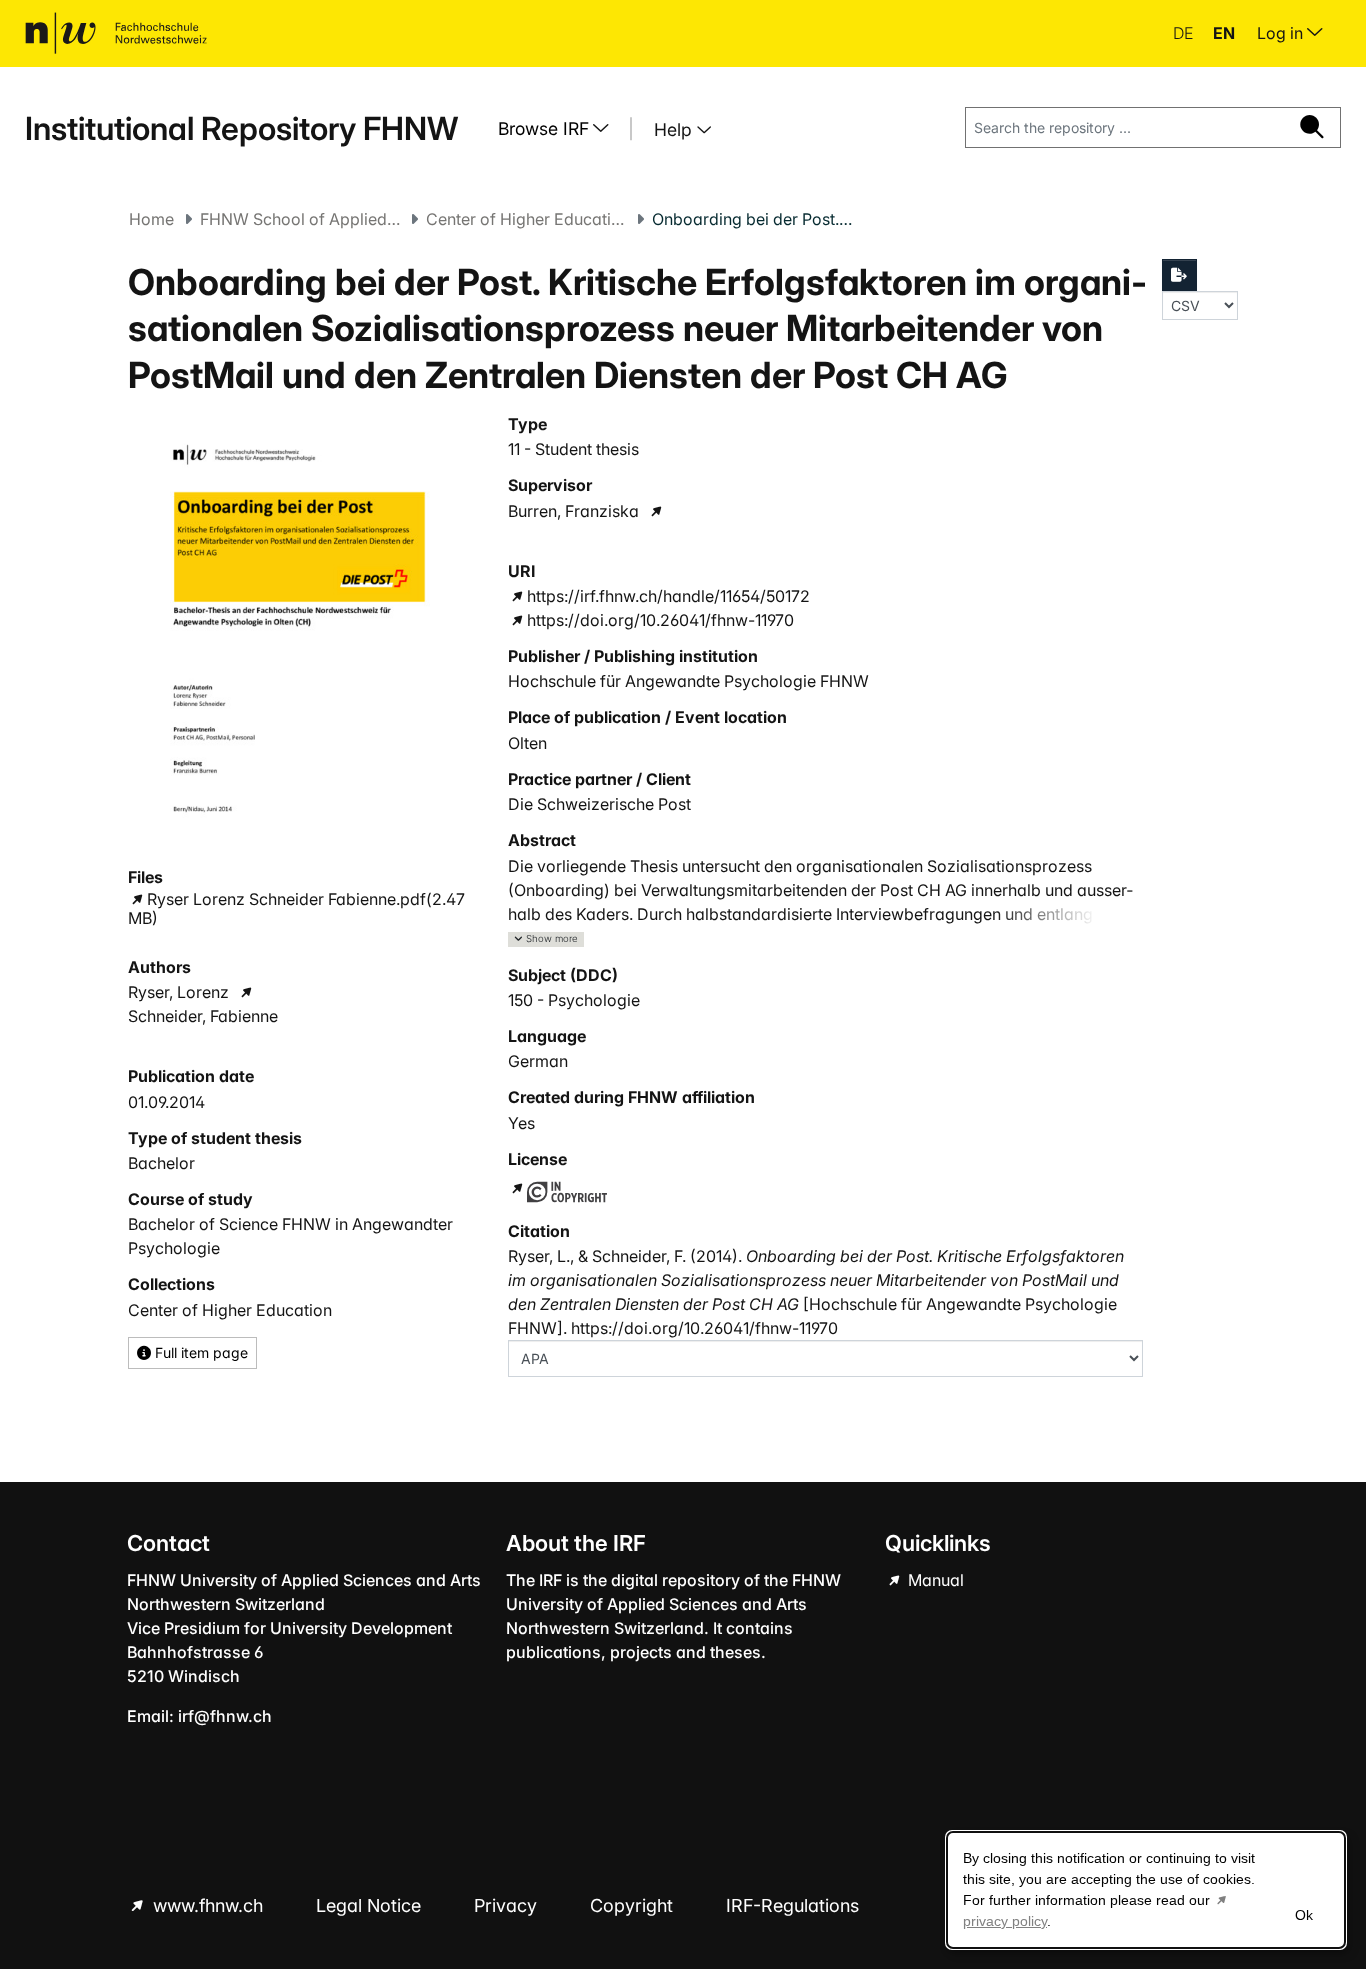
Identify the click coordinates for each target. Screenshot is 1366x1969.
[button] (546, 939)
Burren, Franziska (573, 511)
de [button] (1185, 33)
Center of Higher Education (526, 219)
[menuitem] (561, 129)
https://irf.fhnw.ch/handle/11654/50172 (668, 596)
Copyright (634, 1905)
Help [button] (675, 129)
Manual (934, 1580)
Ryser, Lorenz (178, 992)
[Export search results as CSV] (1180, 275)
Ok (1304, 1915)
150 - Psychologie (574, 1000)
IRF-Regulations (792, 1905)
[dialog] (1146, 1890)
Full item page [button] (199, 1352)
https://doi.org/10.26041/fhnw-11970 (660, 620)
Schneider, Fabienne (203, 1016)
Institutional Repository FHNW (241, 128)
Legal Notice (371, 1905)
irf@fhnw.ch (225, 1716)
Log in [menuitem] (1282, 33)
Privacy (508, 1905)
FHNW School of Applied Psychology (300, 219)
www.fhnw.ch (208, 1905)
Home (151, 219)
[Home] (116, 33)
